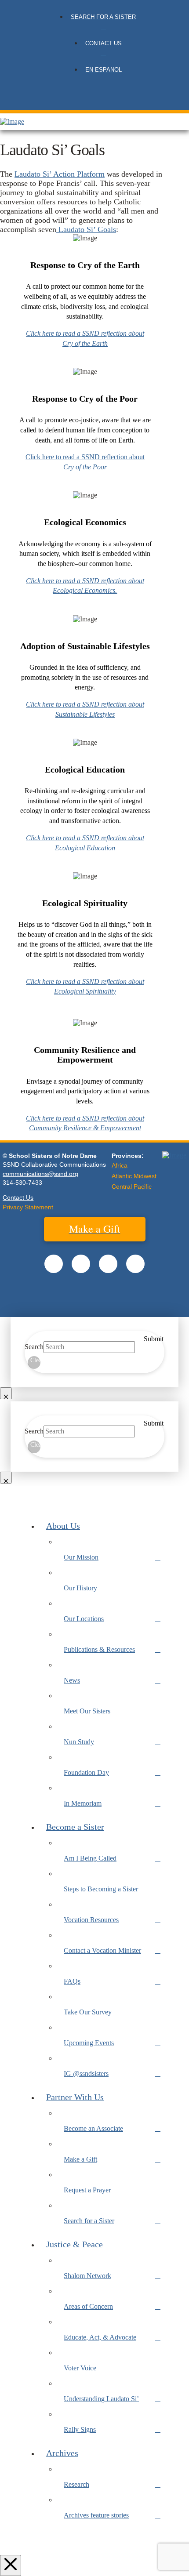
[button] (95, 102)
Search (34, 1347)
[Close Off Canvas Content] (11, 2565)
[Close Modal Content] (6, 1393)
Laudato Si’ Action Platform (60, 174)
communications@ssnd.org (40, 1174)
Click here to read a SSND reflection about (85, 457)
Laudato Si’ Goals (86, 229)
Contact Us (18, 1197)
